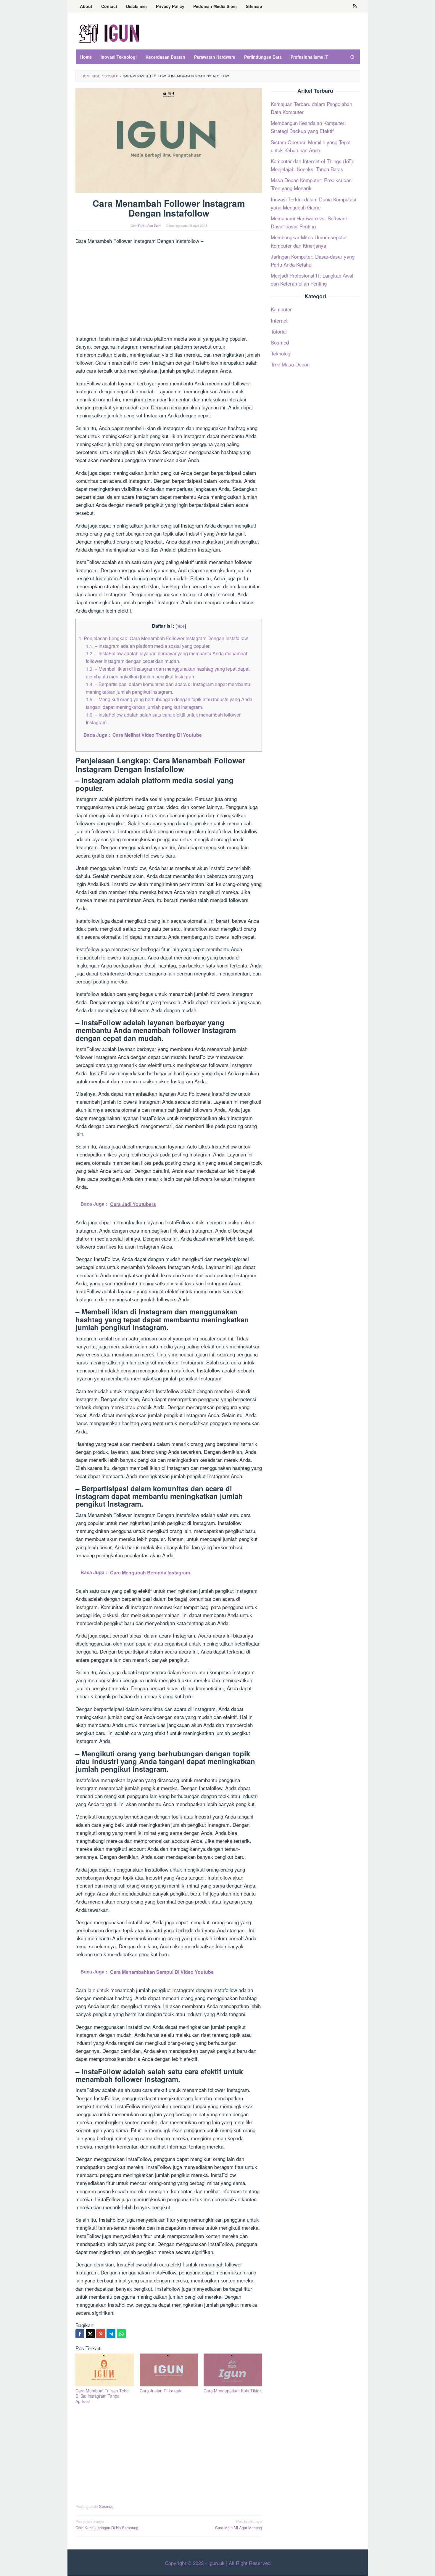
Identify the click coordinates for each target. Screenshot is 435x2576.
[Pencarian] (352, 57)
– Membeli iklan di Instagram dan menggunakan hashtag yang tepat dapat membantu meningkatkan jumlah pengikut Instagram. (168, 672)
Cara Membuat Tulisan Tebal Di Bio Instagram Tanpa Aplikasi (103, 2396)
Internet (279, 320)
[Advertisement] (169, 291)
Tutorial (279, 331)
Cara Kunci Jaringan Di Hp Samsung (107, 2524)
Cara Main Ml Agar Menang (239, 2524)
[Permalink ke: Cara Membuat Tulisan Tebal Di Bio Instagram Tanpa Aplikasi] (105, 2370)
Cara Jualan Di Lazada (161, 2391)
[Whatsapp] (121, 2334)
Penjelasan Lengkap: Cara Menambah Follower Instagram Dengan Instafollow (163, 638)
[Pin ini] (101, 2334)
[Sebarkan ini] (80, 2334)
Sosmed (106, 2506)
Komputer (281, 309)
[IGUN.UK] (109, 32)
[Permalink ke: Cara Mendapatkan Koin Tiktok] (233, 2370)
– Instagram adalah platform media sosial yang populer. (148, 646)
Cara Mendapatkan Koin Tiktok (233, 2391)
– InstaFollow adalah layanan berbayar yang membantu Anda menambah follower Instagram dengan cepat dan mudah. (167, 657)
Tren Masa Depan (290, 364)
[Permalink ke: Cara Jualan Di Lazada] (169, 2370)
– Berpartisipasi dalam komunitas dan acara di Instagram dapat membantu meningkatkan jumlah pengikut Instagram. (168, 688)
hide (181, 626)
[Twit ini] (90, 2334)
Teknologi (281, 353)
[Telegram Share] (111, 2334)
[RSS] (355, 6)
